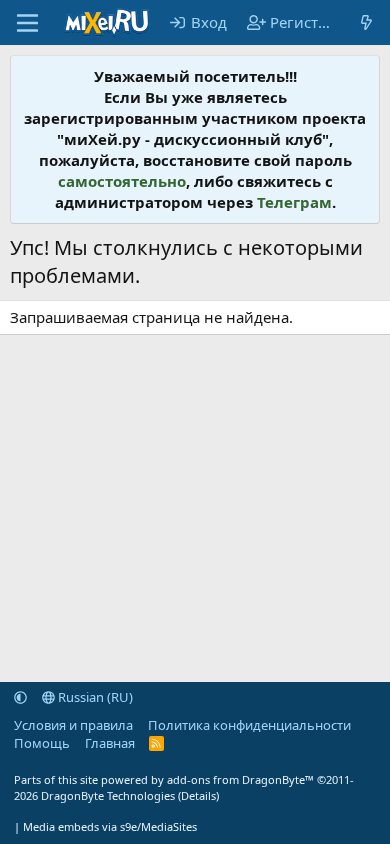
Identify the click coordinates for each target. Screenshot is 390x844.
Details (198, 795)
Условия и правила (73, 725)
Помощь (42, 743)
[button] (20, 697)
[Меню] (27, 23)
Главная (110, 743)
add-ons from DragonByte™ (240, 779)
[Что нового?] (366, 22)
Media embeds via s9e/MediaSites (110, 826)
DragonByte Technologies (108, 795)
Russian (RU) (94, 697)
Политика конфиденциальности (249, 725)
